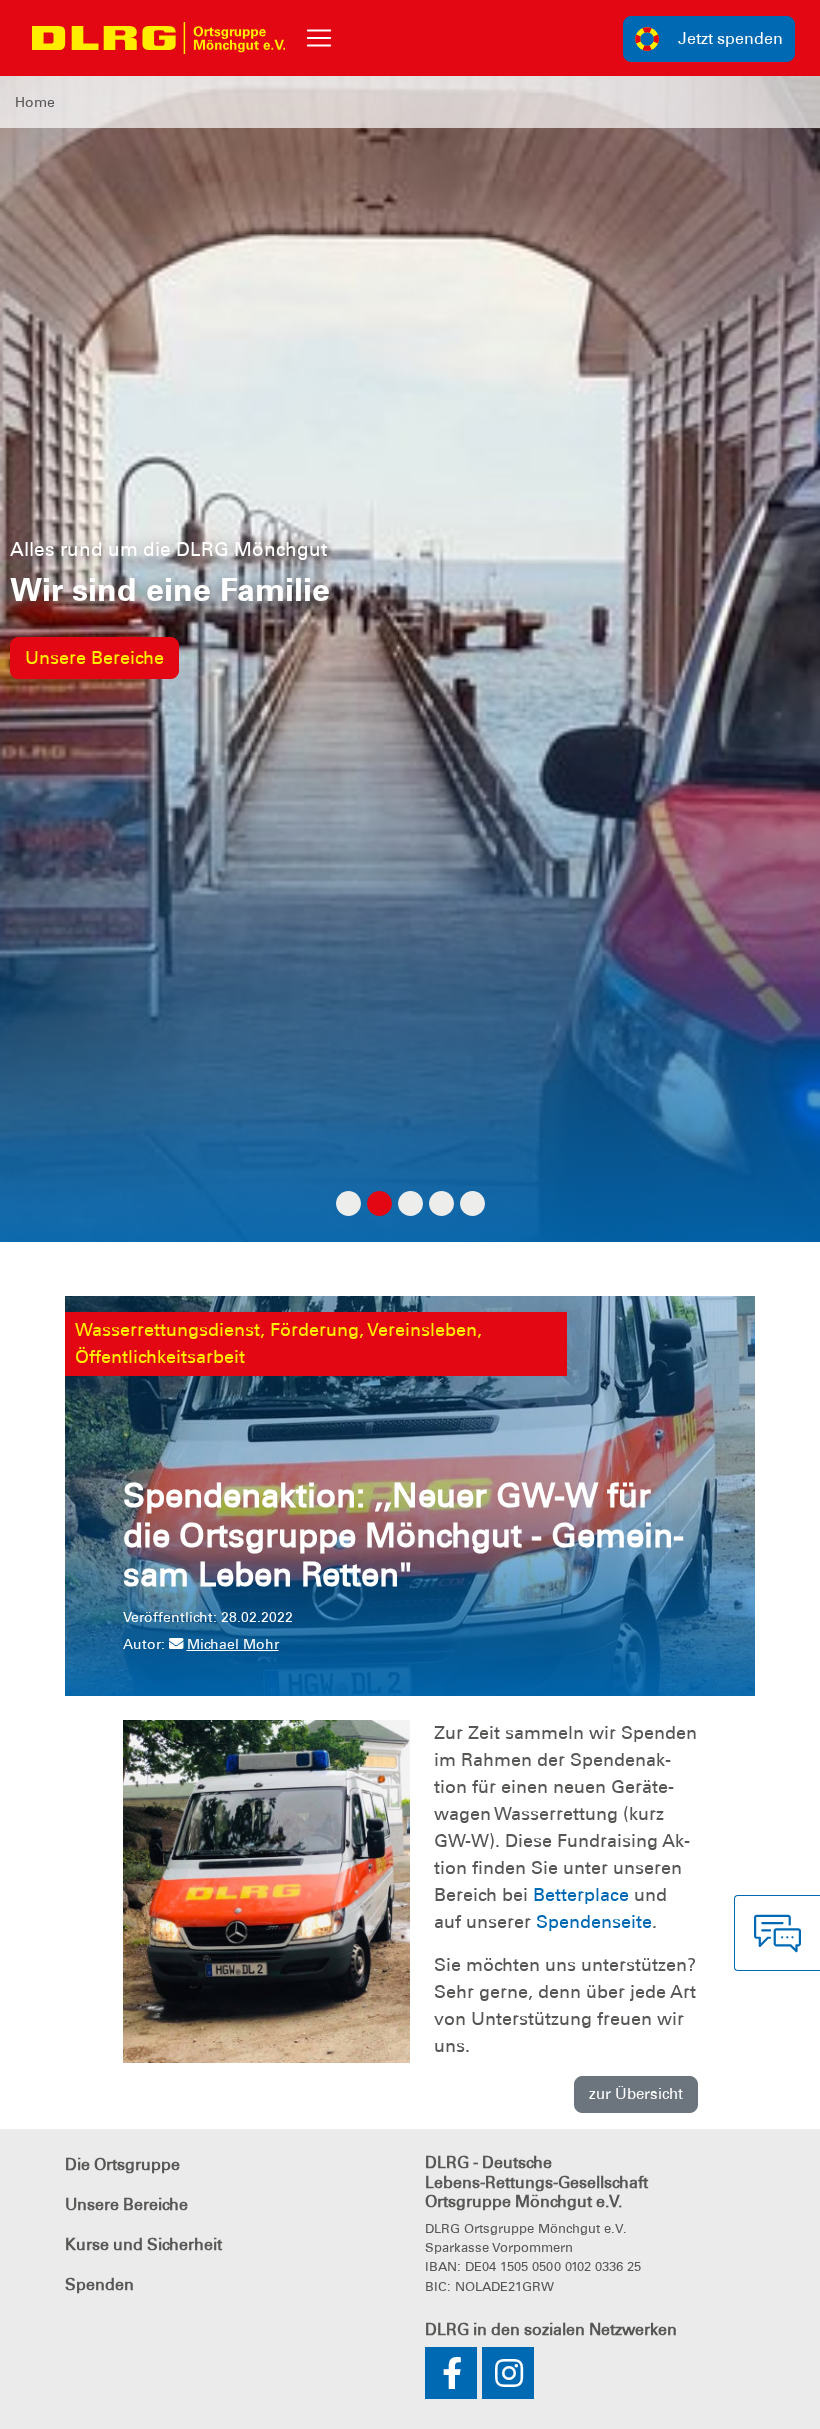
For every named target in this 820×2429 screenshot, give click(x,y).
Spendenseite (594, 1922)
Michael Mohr (233, 1644)
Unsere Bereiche (94, 658)
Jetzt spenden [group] (730, 38)
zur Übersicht (636, 2094)
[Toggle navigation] (319, 38)
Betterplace (581, 1895)
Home (35, 102)
